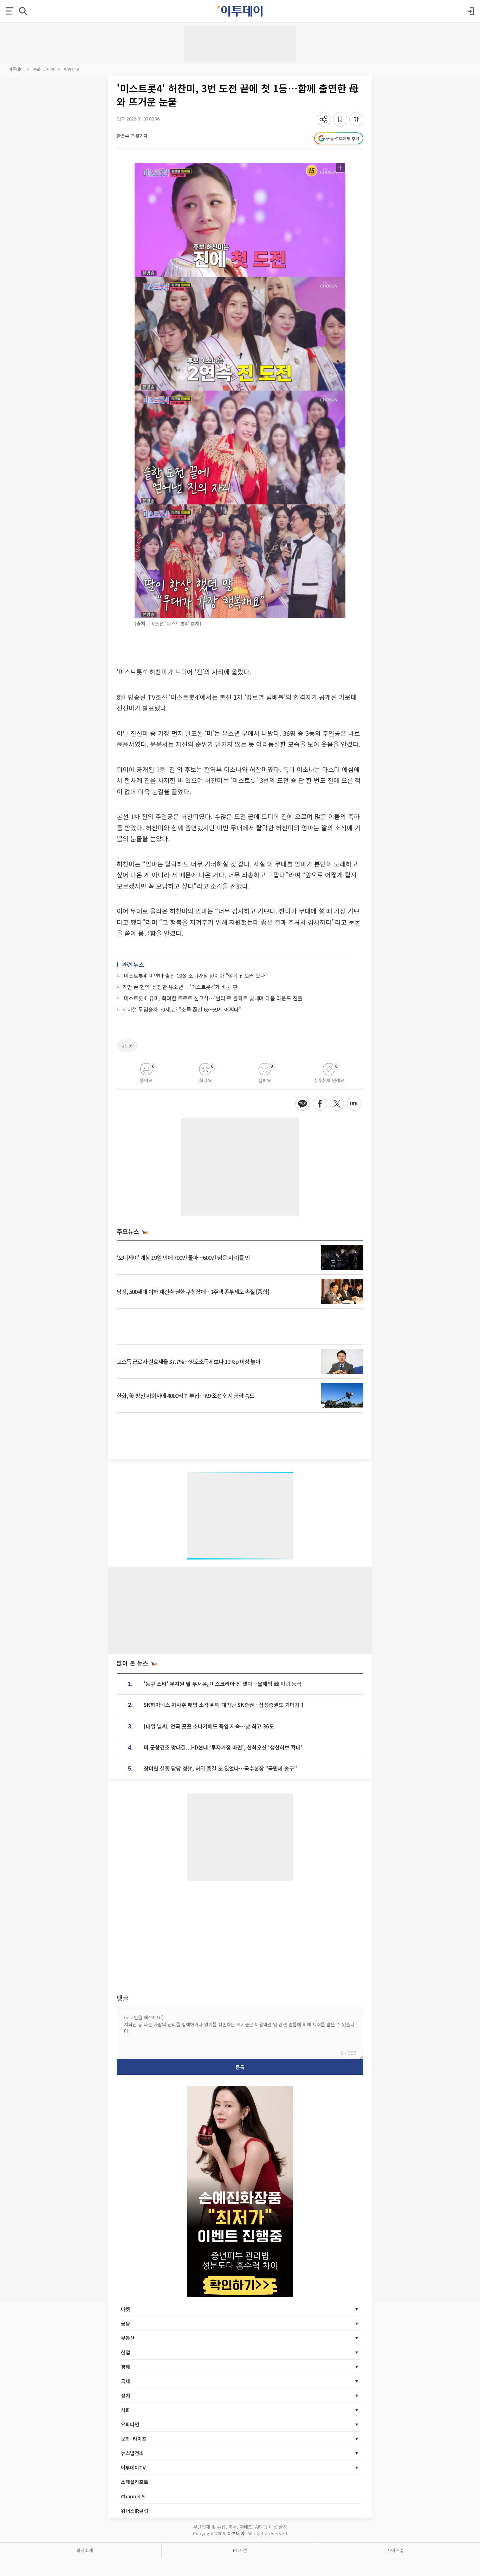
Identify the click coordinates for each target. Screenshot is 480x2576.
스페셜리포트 (135, 2482)
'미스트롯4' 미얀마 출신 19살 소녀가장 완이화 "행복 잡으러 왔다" (195, 976)
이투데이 (16, 69)
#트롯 (127, 1045)
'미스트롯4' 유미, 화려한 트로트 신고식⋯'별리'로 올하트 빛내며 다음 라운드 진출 (212, 998)
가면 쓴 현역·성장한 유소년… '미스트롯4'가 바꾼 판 (180, 987)
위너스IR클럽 (135, 2511)
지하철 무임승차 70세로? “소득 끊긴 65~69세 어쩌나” (182, 1009)
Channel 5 (133, 2496)
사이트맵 (395, 2550)
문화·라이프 (44, 69)
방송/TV (72, 69)
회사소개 (85, 2550)
